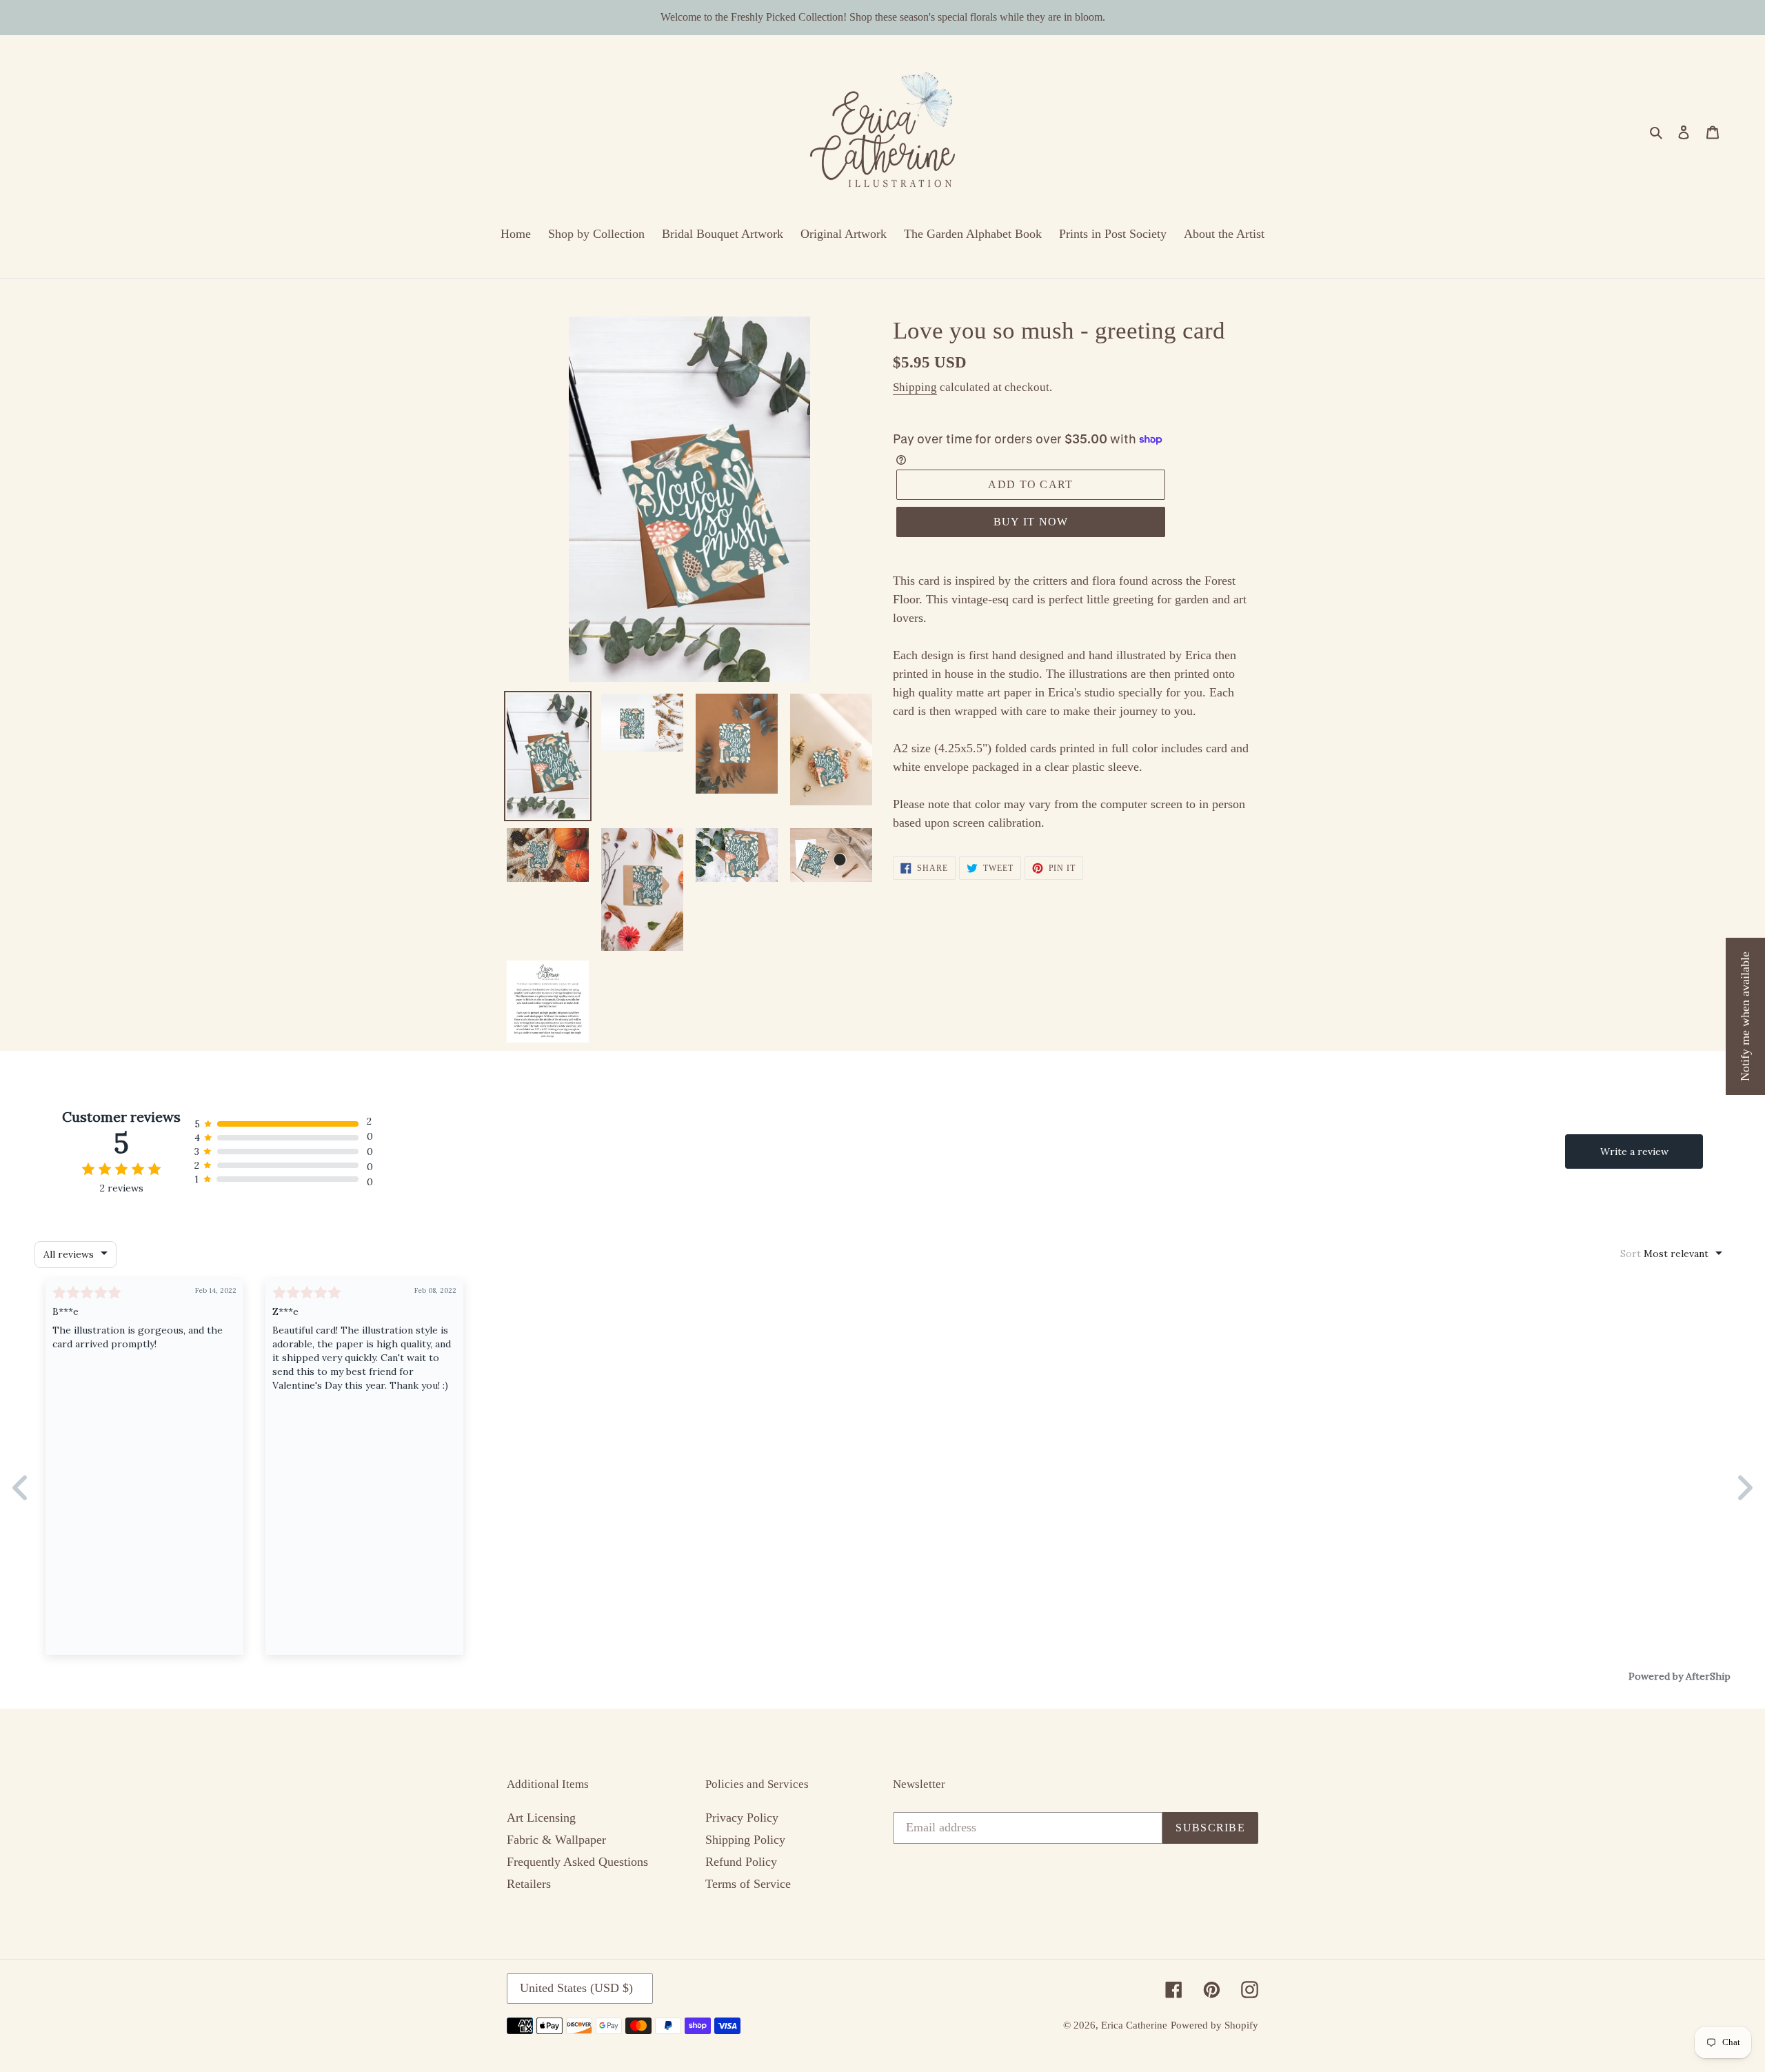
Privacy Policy (742, 1818)
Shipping (915, 387)
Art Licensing (541, 1818)
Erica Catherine (1134, 2025)
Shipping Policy (745, 1840)
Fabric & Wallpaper (556, 1840)
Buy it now (1031, 522)
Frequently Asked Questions (577, 1862)
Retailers (529, 1884)
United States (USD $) (576, 1988)
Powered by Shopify (1214, 2025)
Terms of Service (748, 1884)
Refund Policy (741, 1862)
